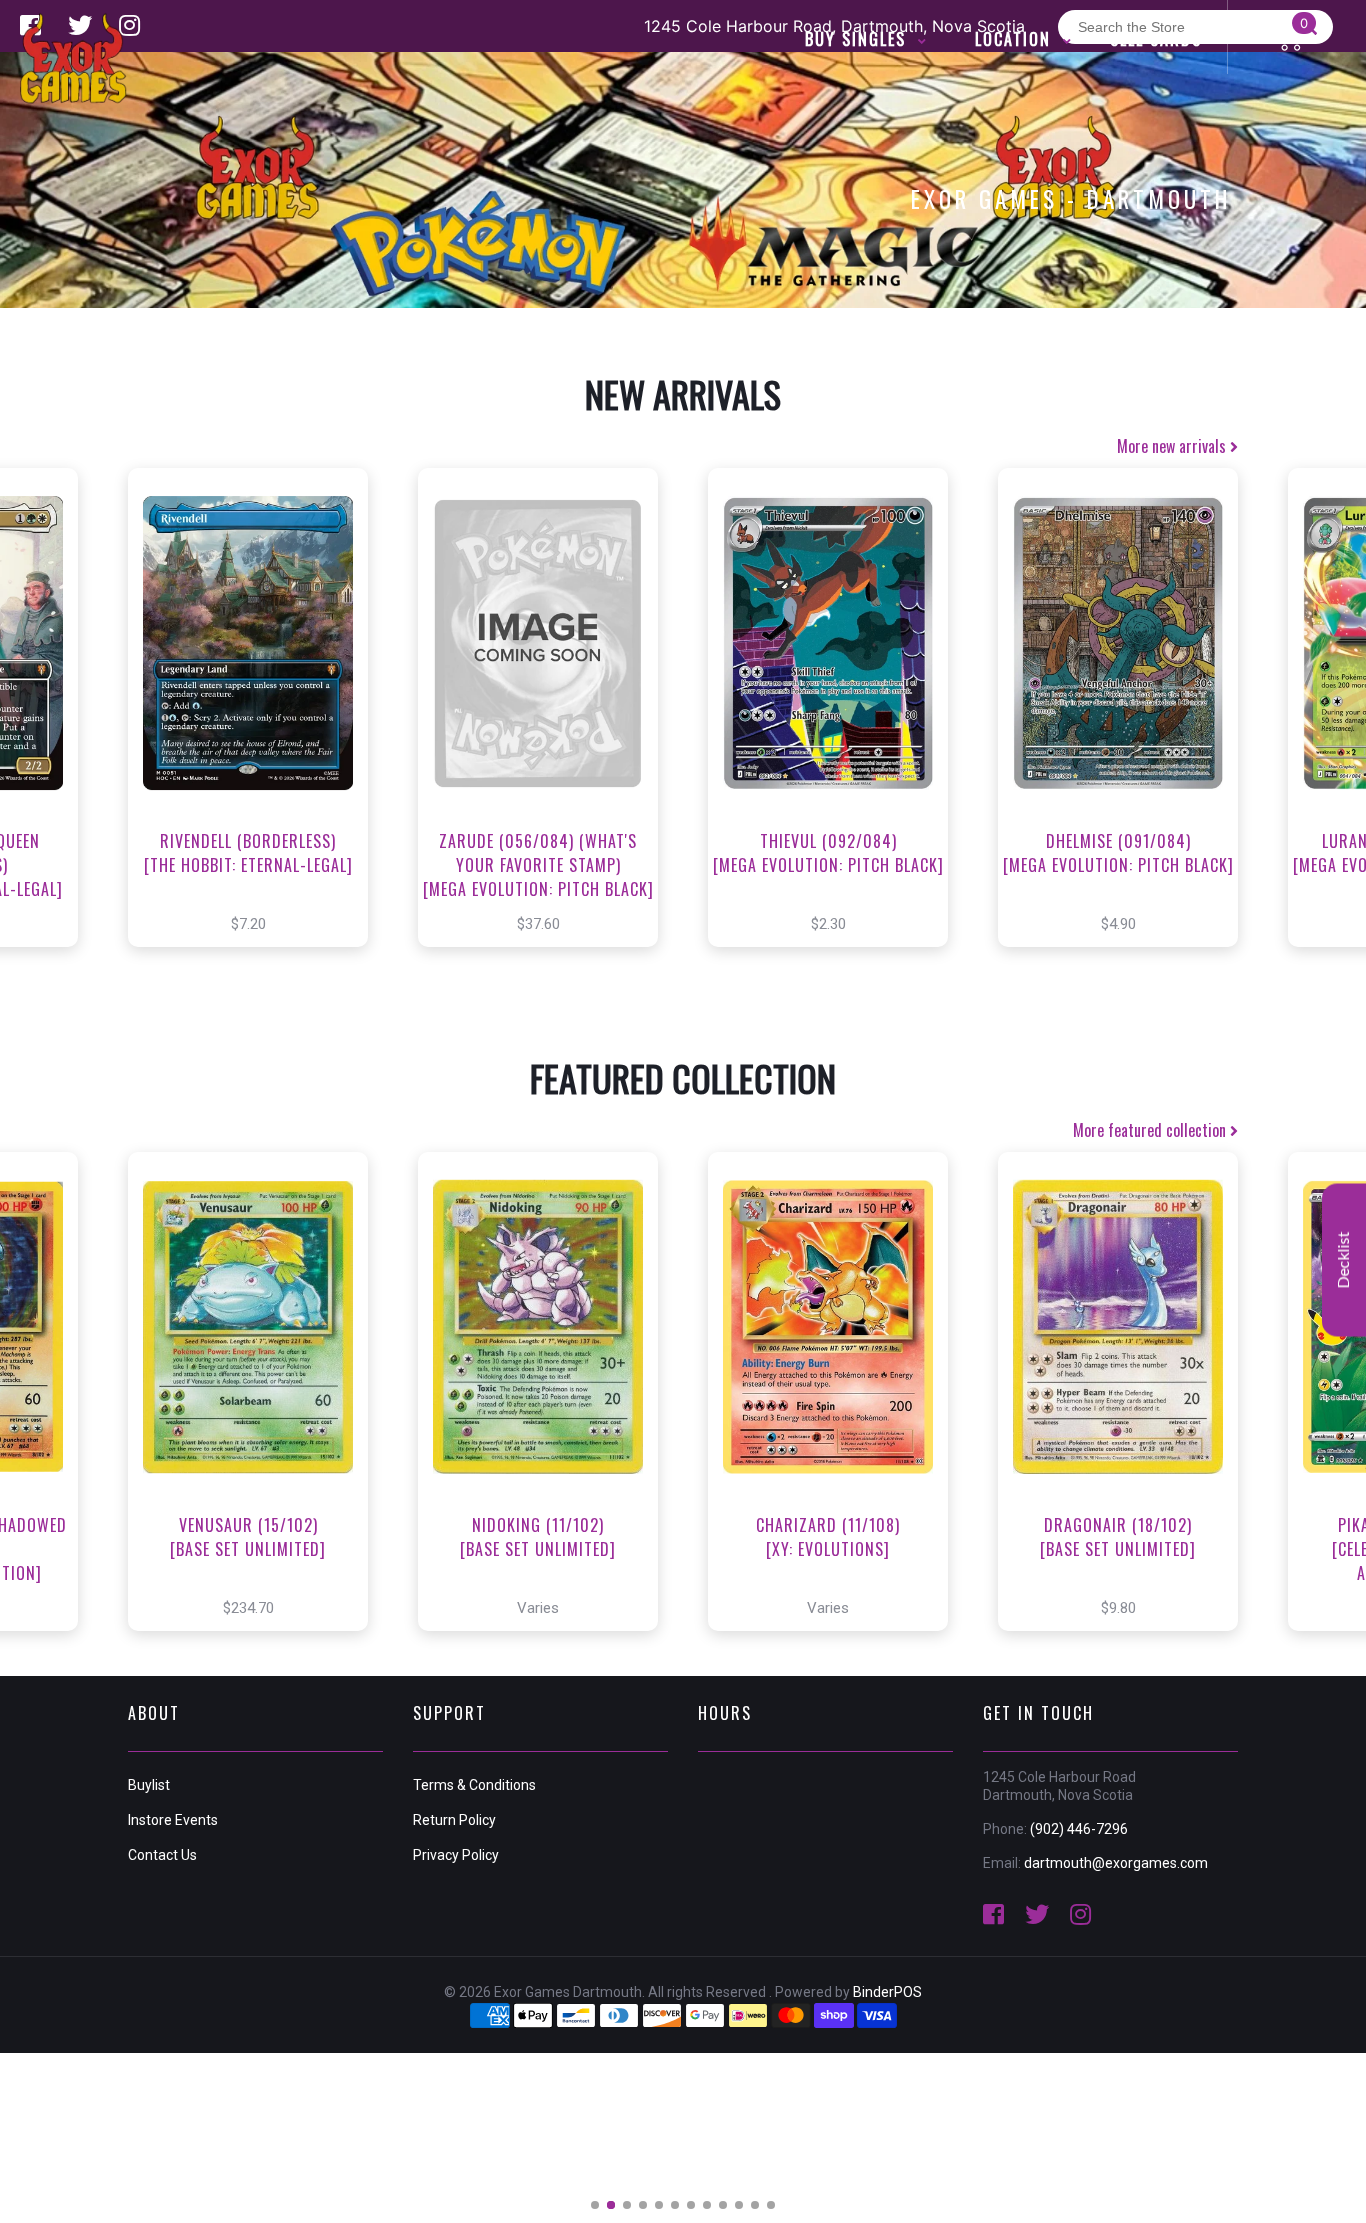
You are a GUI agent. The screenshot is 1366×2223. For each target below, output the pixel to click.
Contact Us (162, 1855)
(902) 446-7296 (1079, 1829)
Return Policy (454, 1820)
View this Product (257, 729)
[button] (595, 2205)
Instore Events (173, 1820)
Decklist (1344, 1259)
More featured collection (1151, 1130)
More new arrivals (1173, 446)
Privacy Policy (456, 1855)
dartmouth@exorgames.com (1116, 1863)
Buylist (149, 1785)
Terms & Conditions (474, 1785)
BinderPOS (887, 1992)
